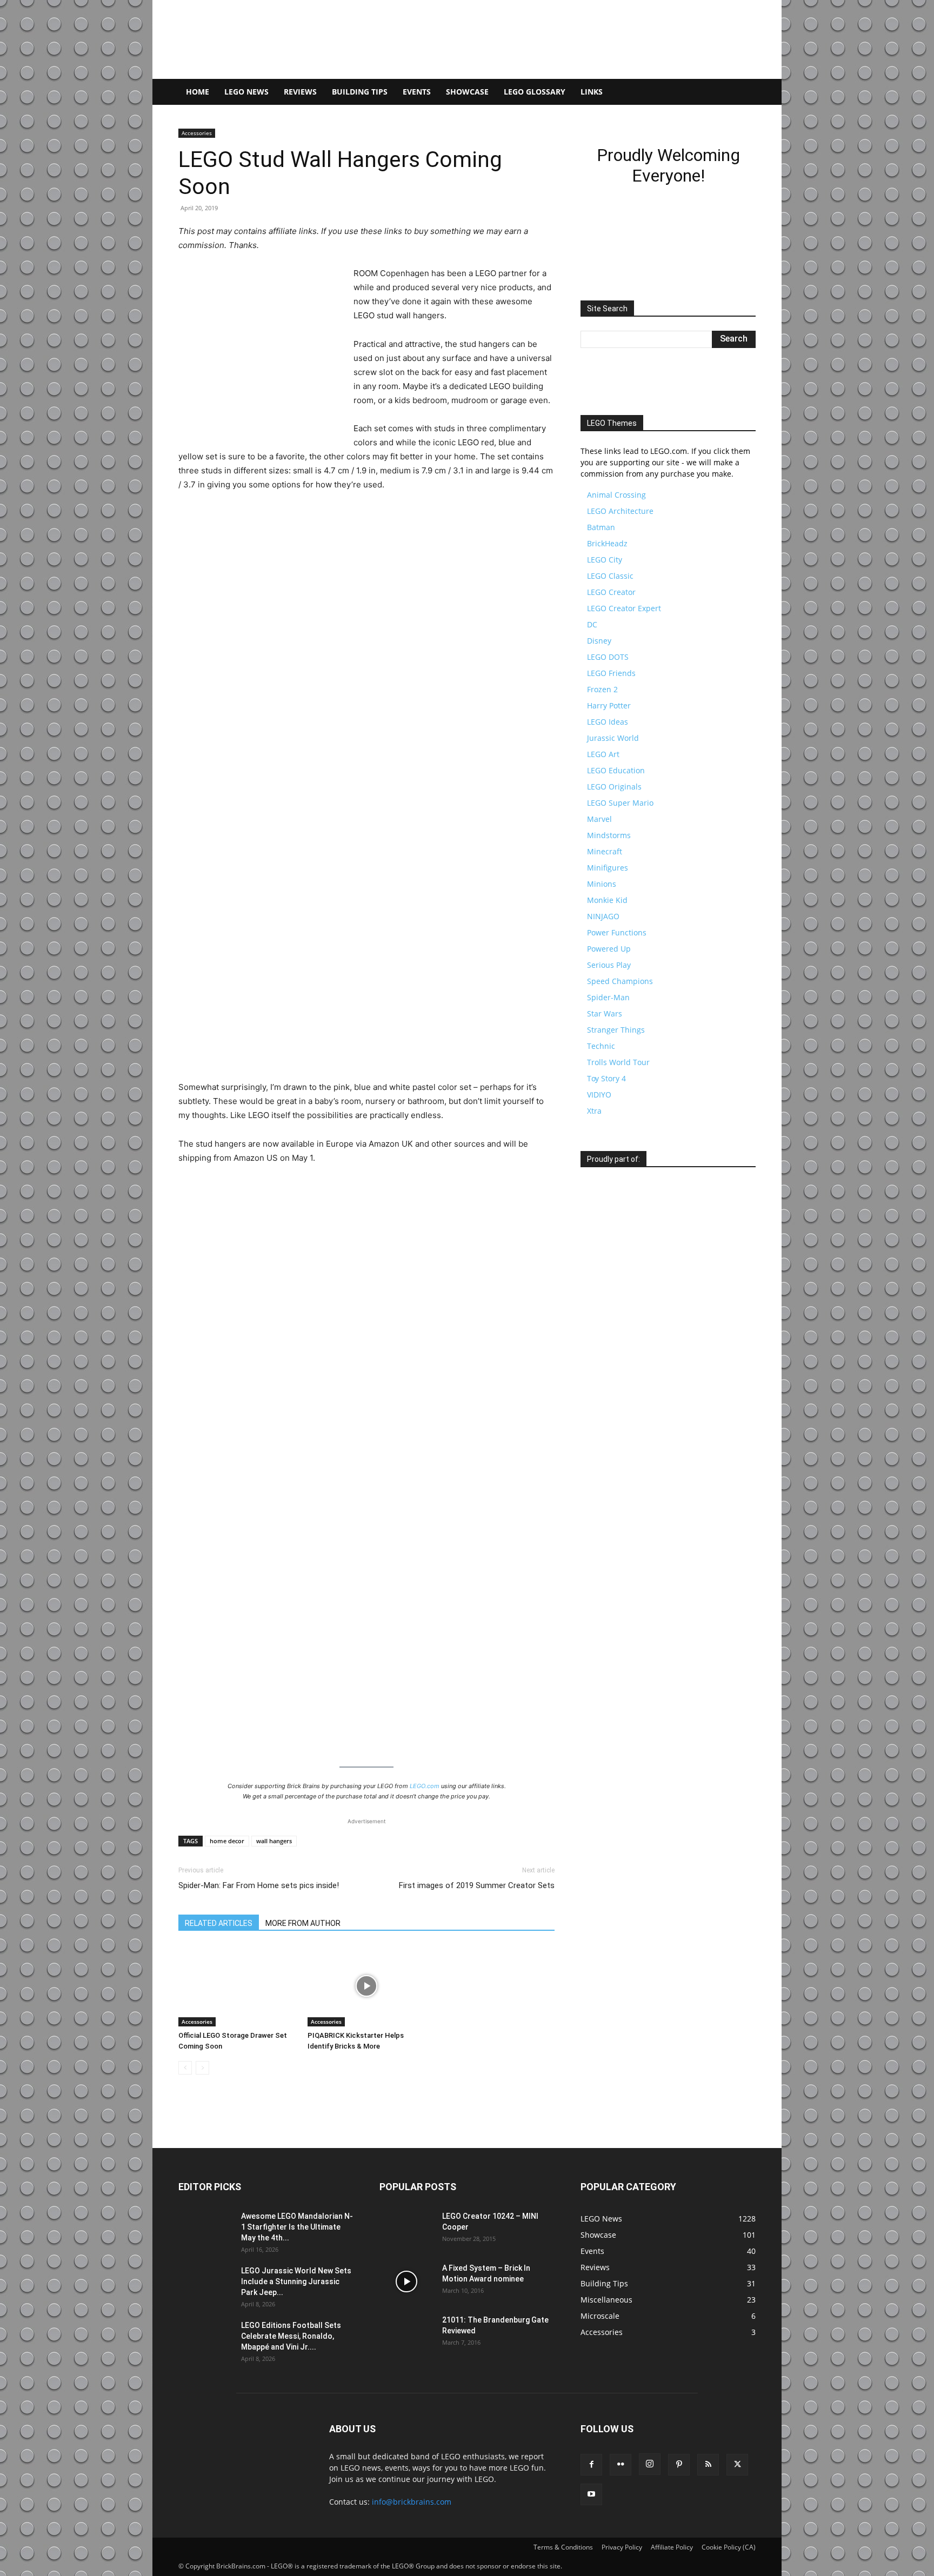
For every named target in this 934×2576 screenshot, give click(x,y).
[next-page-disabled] (202, 2068)
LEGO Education (616, 1097)
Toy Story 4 (606, 1405)
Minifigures (608, 1195)
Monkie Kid (607, 1227)
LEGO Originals (614, 1113)
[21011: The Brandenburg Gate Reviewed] (406, 2333)
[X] (737, 2465)
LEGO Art (603, 1081)
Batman (601, 854)
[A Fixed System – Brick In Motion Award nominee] (406, 2281)
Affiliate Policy (672, 2547)
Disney (599, 968)
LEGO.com (425, 1786)
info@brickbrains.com (412, 2502)
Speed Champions (620, 1308)
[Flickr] (621, 2465)
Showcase (467, 92)
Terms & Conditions (563, 2547)
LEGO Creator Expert (624, 935)
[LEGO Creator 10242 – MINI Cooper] (406, 2230)
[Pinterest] (679, 2465)
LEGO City (605, 886)
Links (592, 92)
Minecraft (605, 1178)
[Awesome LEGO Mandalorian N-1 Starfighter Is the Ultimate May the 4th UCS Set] (205, 2230)
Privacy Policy (622, 2547)
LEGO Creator (611, 919)
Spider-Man (608, 1324)
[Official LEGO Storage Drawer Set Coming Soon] (237, 1986)
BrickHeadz (607, 870)
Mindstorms (609, 1162)
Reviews (300, 92)
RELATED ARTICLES (219, 1923)
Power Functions (617, 1259)
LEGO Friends (611, 1000)
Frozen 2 (602, 1016)
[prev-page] (185, 2068)
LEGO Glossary (535, 92)
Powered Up (609, 1276)
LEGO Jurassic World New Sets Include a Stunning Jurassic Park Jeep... (296, 2281)
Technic (601, 1373)
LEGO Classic (610, 903)
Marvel (599, 1146)
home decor (227, 1841)
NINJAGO (603, 1243)
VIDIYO (599, 1421)
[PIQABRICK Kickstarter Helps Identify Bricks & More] (366, 1986)
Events (417, 92)
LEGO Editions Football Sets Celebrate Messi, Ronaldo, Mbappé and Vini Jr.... (291, 2336)
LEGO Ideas (608, 1049)
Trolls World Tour (618, 1389)
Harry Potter (609, 1032)
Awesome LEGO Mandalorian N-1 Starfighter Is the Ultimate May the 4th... (297, 2227)
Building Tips (360, 92)
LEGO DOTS (608, 984)
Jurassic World (613, 1065)
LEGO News (246, 92)
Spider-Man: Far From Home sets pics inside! (259, 1885)
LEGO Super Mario (620, 1130)
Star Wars (605, 1340)
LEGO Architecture (620, 838)
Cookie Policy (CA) (729, 2547)
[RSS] (708, 2465)
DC (592, 951)
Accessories (197, 133)
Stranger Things (616, 1357)
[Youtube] (591, 2494)
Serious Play (609, 1292)
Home (198, 92)
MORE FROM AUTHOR (303, 1923)
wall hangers (274, 1841)
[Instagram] (650, 2464)
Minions (602, 1211)
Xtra (594, 1438)
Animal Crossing (616, 822)
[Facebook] (591, 2465)
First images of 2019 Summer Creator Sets (477, 1885)
